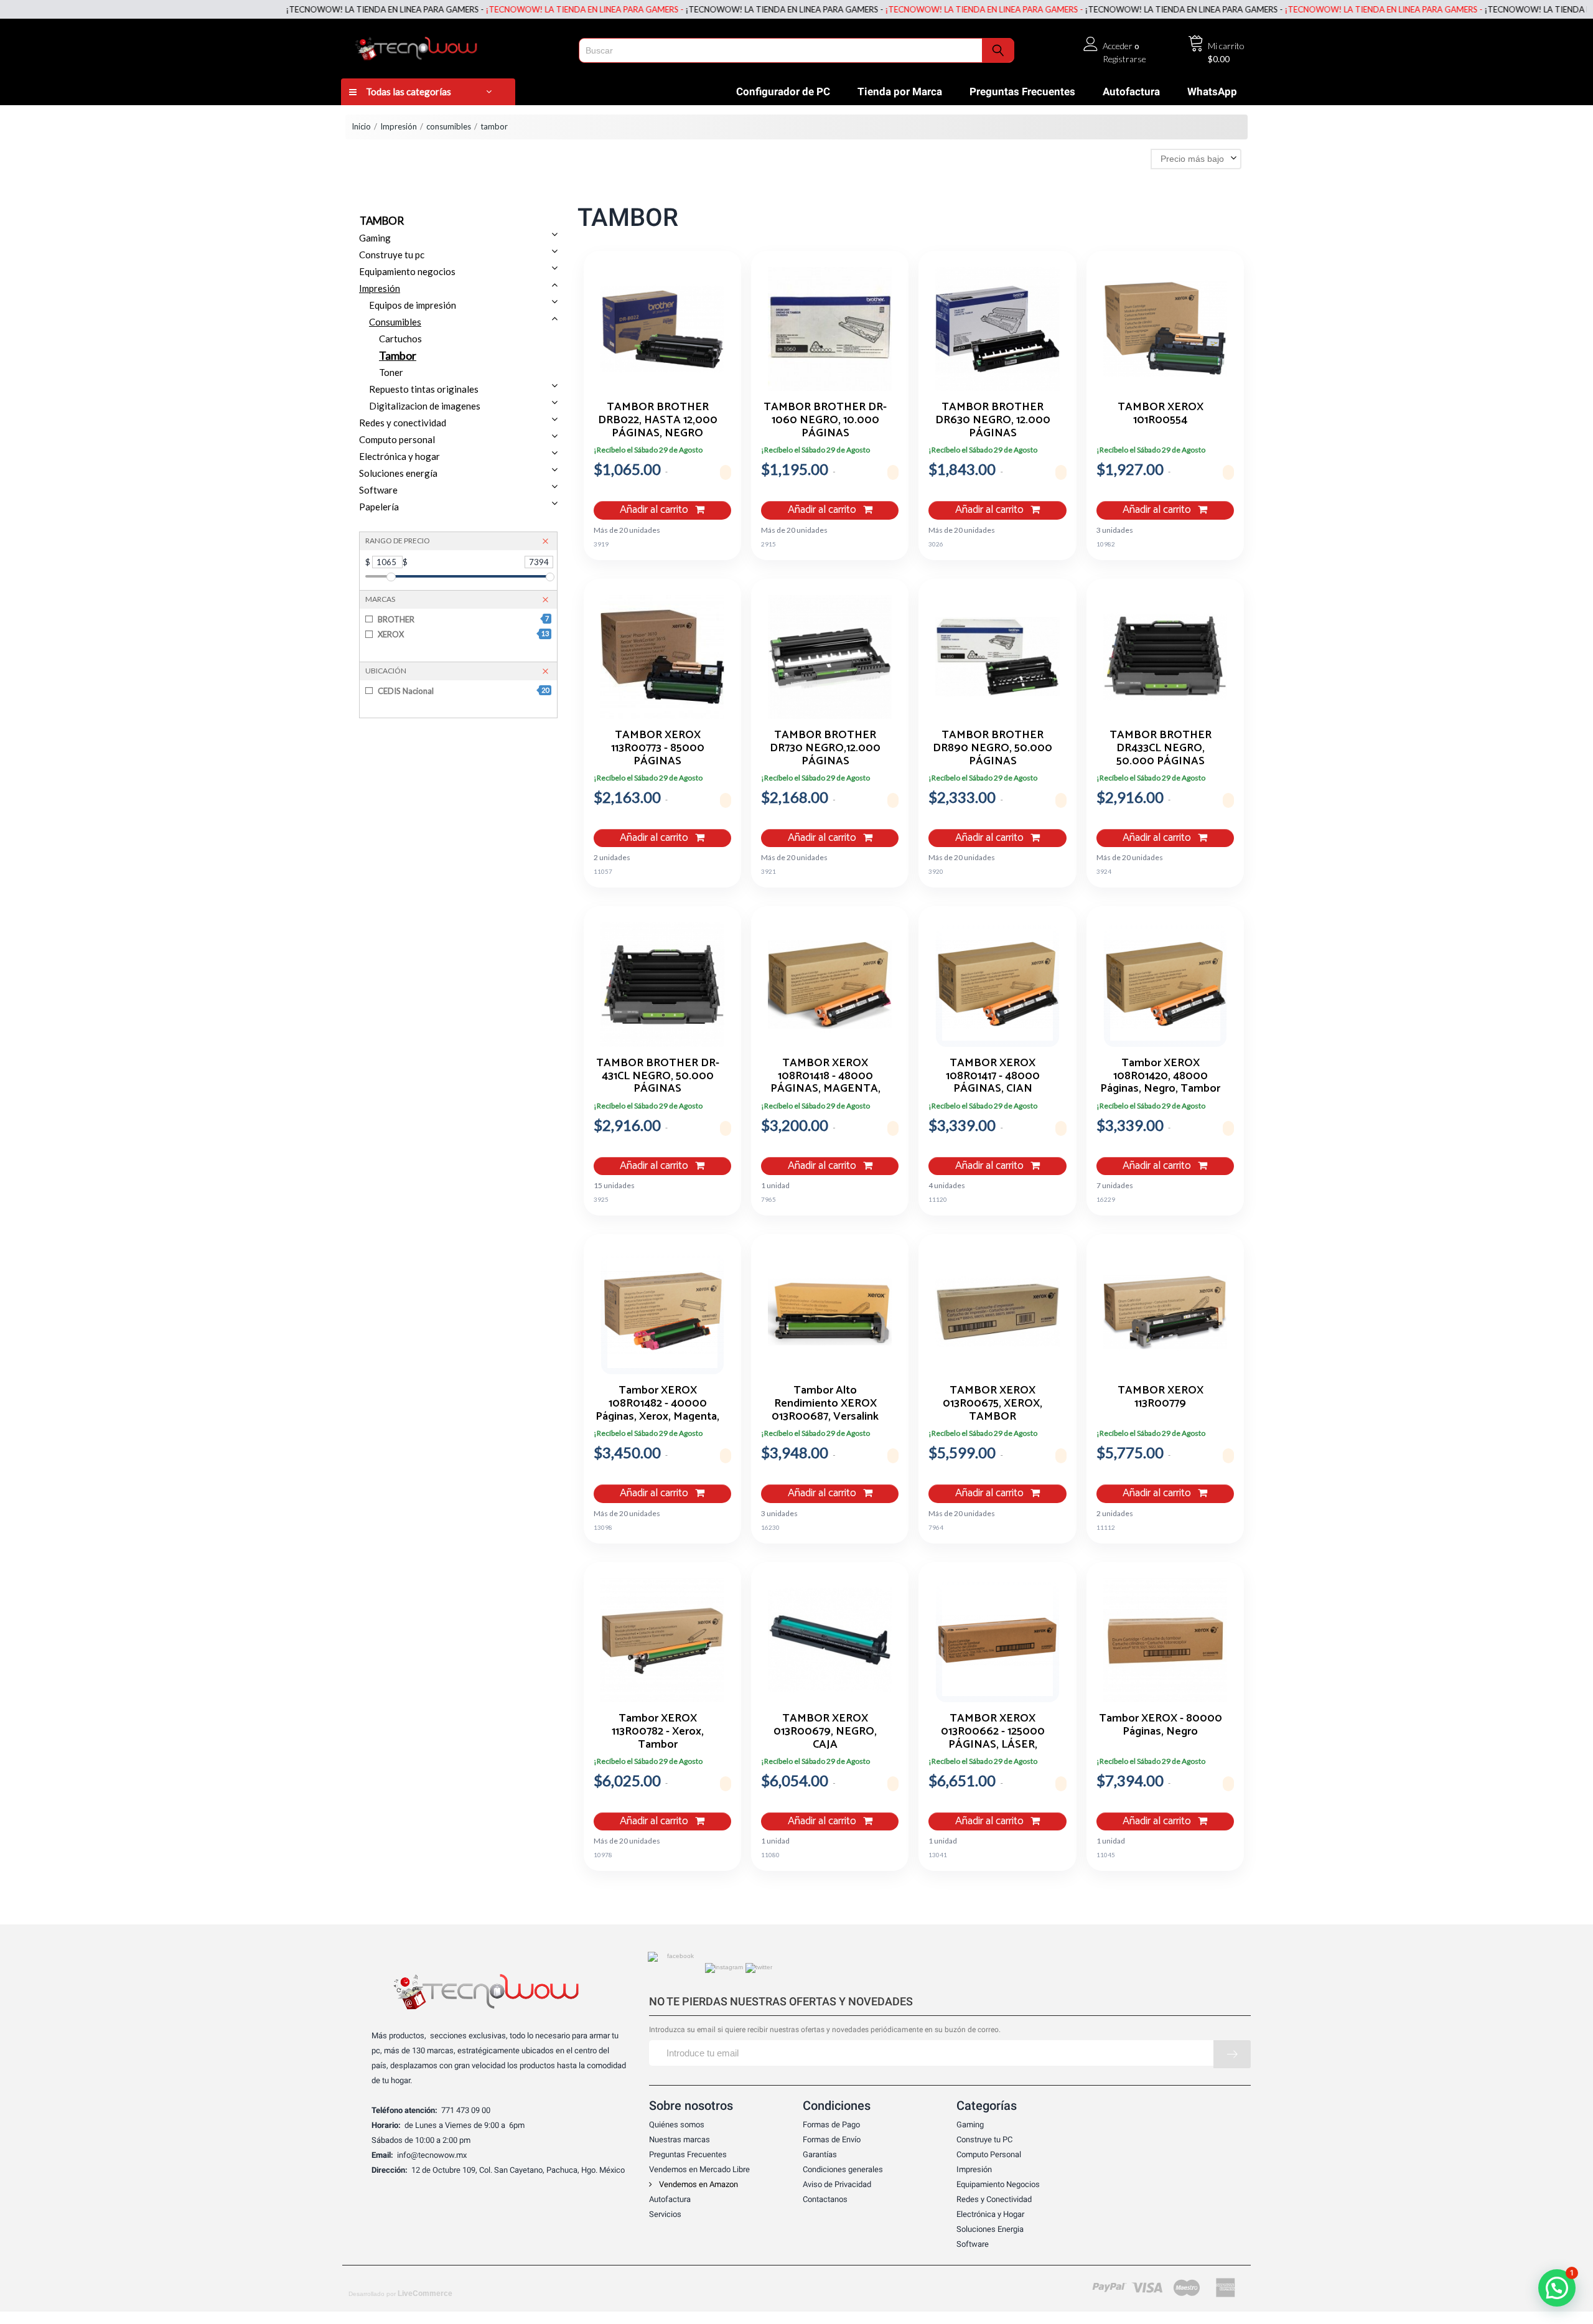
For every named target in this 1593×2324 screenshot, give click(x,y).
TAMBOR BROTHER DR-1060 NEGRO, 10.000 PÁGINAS (825, 419)
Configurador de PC (783, 91)
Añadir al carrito (655, 510)
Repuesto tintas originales (424, 389)
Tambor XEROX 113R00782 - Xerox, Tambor (658, 1731)
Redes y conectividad (403, 423)
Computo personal (397, 439)
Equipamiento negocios (407, 271)
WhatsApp (1212, 91)
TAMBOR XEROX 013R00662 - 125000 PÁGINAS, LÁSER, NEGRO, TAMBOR (993, 1731)
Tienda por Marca (900, 91)
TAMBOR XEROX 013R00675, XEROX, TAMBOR (993, 1403)
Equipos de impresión (413, 305)
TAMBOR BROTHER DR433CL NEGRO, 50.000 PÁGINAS (1161, 747)
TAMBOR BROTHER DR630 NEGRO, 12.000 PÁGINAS (993, 419)
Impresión (399, 126)
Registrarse (1124, 59)
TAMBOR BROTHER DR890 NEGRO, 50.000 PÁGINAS (993, 747)
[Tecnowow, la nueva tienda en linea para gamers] (456, 46)
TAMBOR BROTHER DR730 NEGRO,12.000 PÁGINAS (825, 747)
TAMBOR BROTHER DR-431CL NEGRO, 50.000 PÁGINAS (658, 1075)
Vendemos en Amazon (698, 2184)
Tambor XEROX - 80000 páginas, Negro (1161, 1727)
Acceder (1118, 46)
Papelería (379, 507)
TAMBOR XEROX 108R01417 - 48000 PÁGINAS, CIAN (993, 1075)
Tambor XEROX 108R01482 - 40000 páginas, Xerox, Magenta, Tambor (657, 1403)
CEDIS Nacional (463, 691)
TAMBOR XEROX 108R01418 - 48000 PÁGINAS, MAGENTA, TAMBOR (825, 1075)
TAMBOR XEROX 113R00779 (1161, 1399)
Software (378, 490)
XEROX (463, 634)
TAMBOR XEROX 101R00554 (1161, 415)
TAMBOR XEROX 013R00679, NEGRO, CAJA (825, 1731)
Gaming (375, 238)
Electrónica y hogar (399, 456)
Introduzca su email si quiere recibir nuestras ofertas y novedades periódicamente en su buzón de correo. (825, 2030)
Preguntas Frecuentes (1022, 91)
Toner (391, 372)
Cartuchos (400, 339)
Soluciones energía (398, 473)
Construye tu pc (392, 255)
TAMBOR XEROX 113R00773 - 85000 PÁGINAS (658, 747)
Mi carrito (1226, 46)
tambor (494, 126)
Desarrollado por (400, 2294)
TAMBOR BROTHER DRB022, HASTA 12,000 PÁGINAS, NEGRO (658, 419)
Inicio (361, 126)
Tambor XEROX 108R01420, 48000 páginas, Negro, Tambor (1160, 1075)
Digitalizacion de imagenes (425, 406)
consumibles (449, 126)
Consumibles (395, 322)
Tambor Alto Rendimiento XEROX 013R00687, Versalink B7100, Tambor (825, 1403)
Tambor (398, 355)
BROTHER (463, 619)
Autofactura (1131, 91)
